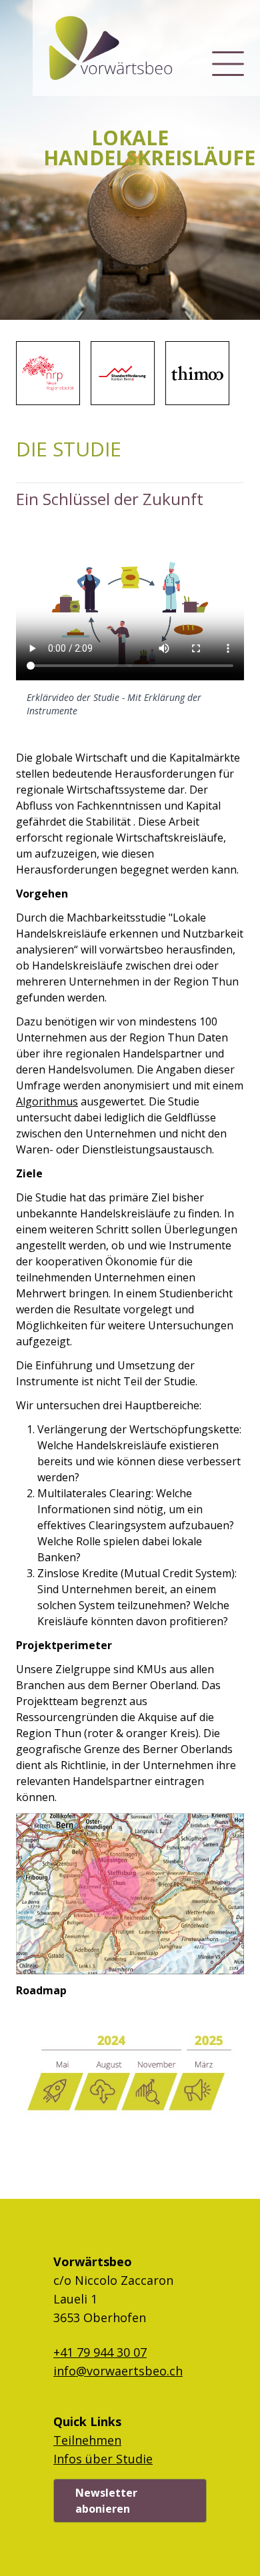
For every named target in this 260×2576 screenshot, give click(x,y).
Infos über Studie (103, 2459)
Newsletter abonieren (106, 2501)
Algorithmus (47, 1101)
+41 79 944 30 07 (100, 2352)
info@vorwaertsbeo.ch (118, 2371)
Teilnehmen (87, 2440)
